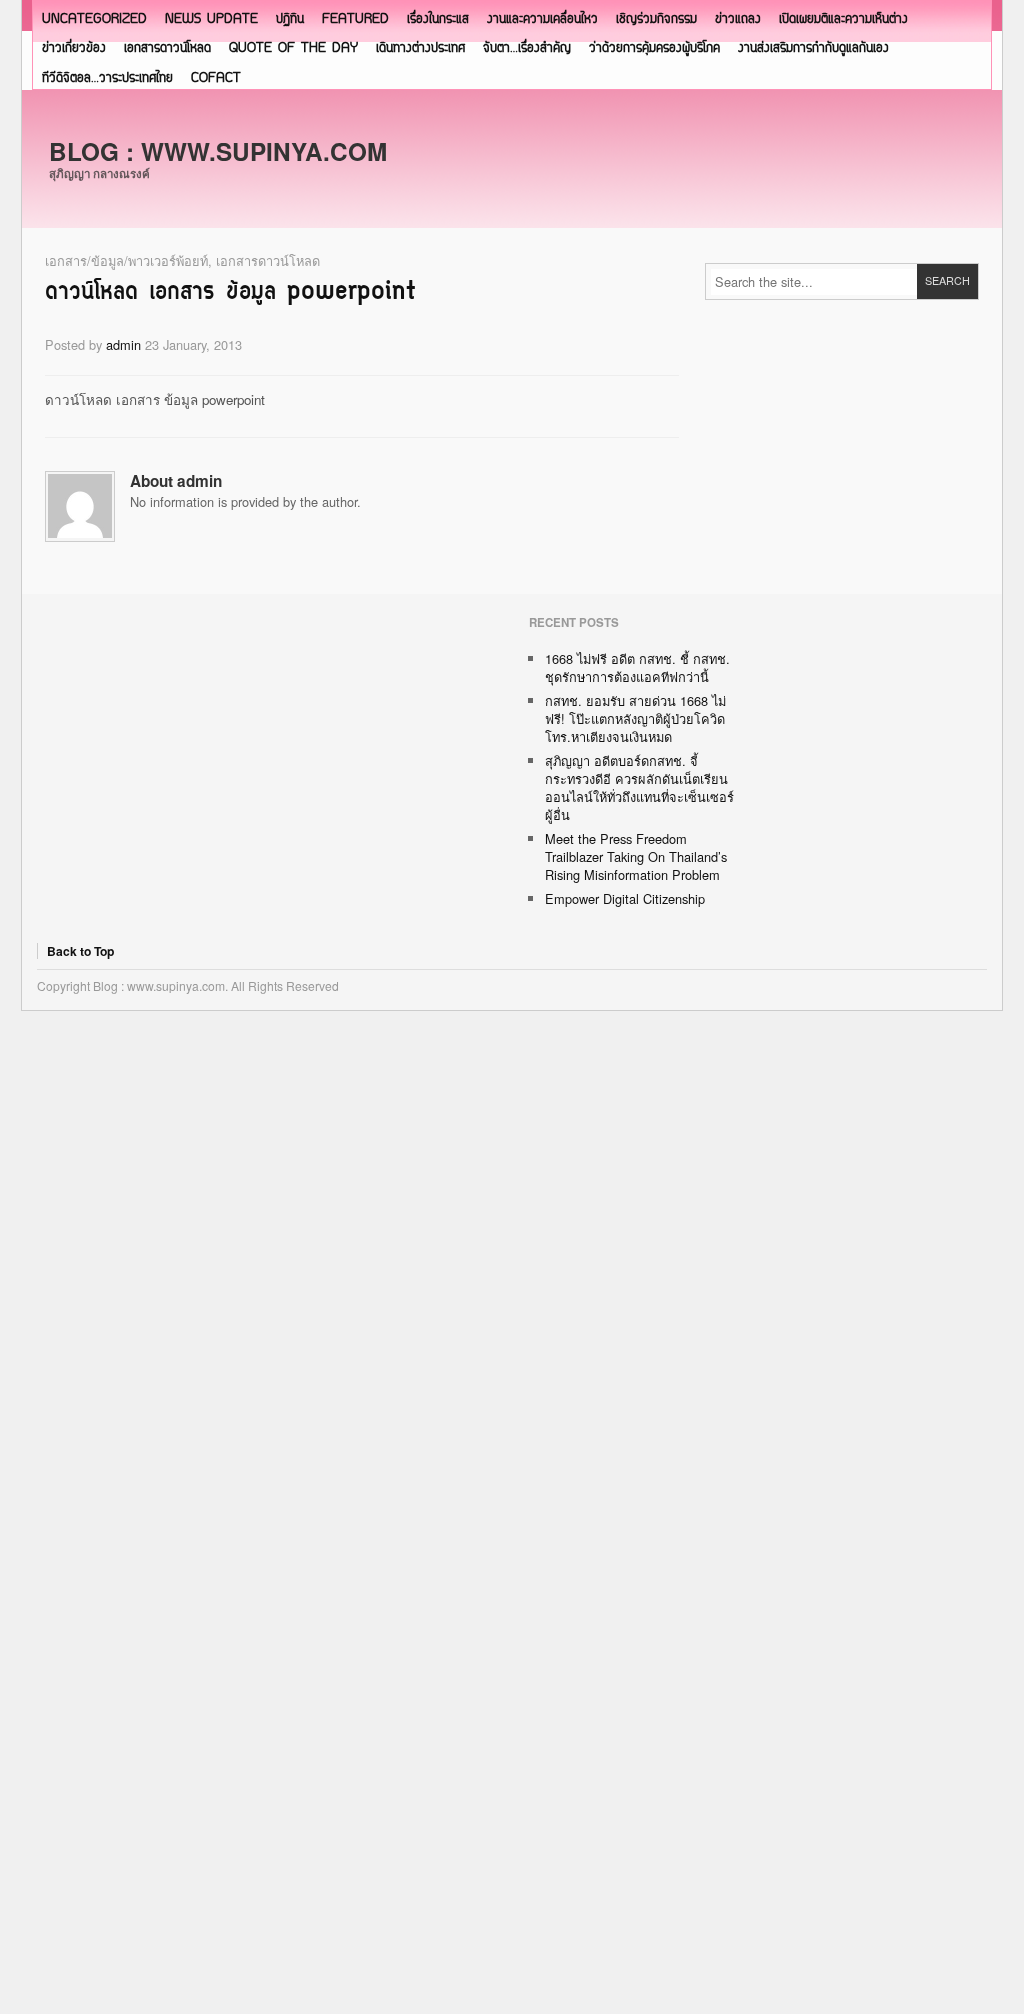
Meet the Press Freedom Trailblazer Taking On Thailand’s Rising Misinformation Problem (636, 856)
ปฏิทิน (290, 19)
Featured (355, 19)
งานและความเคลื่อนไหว (542, 19)
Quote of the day (293, 48)
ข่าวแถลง (738, 19)
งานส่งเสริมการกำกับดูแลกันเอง (813, 48)
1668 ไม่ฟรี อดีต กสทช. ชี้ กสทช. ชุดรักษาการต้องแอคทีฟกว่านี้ (637, 667)
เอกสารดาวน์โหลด (167, 48)
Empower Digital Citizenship (625, 898)
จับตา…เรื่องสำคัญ (527, 48)
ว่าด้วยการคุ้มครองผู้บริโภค (654, 48)
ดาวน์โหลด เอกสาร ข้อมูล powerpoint (230, 292)
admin (123, 344)
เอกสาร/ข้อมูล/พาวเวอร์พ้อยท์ (126, 260)
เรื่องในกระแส (438, 19)
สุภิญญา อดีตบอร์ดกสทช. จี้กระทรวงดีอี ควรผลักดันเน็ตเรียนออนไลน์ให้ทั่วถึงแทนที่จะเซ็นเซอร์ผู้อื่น (639, 787)
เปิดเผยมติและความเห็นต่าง (843, 19)
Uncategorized (94, 19)
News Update (211, 19)
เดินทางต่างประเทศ (420, 48)
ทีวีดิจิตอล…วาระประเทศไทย (107, 78)
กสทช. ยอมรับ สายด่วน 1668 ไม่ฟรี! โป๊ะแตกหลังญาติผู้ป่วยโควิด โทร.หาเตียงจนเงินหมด (635, 718)
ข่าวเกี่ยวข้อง (74, 48)
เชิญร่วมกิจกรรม (656, 19)
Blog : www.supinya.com (218, 151)
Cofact (216, 78)
